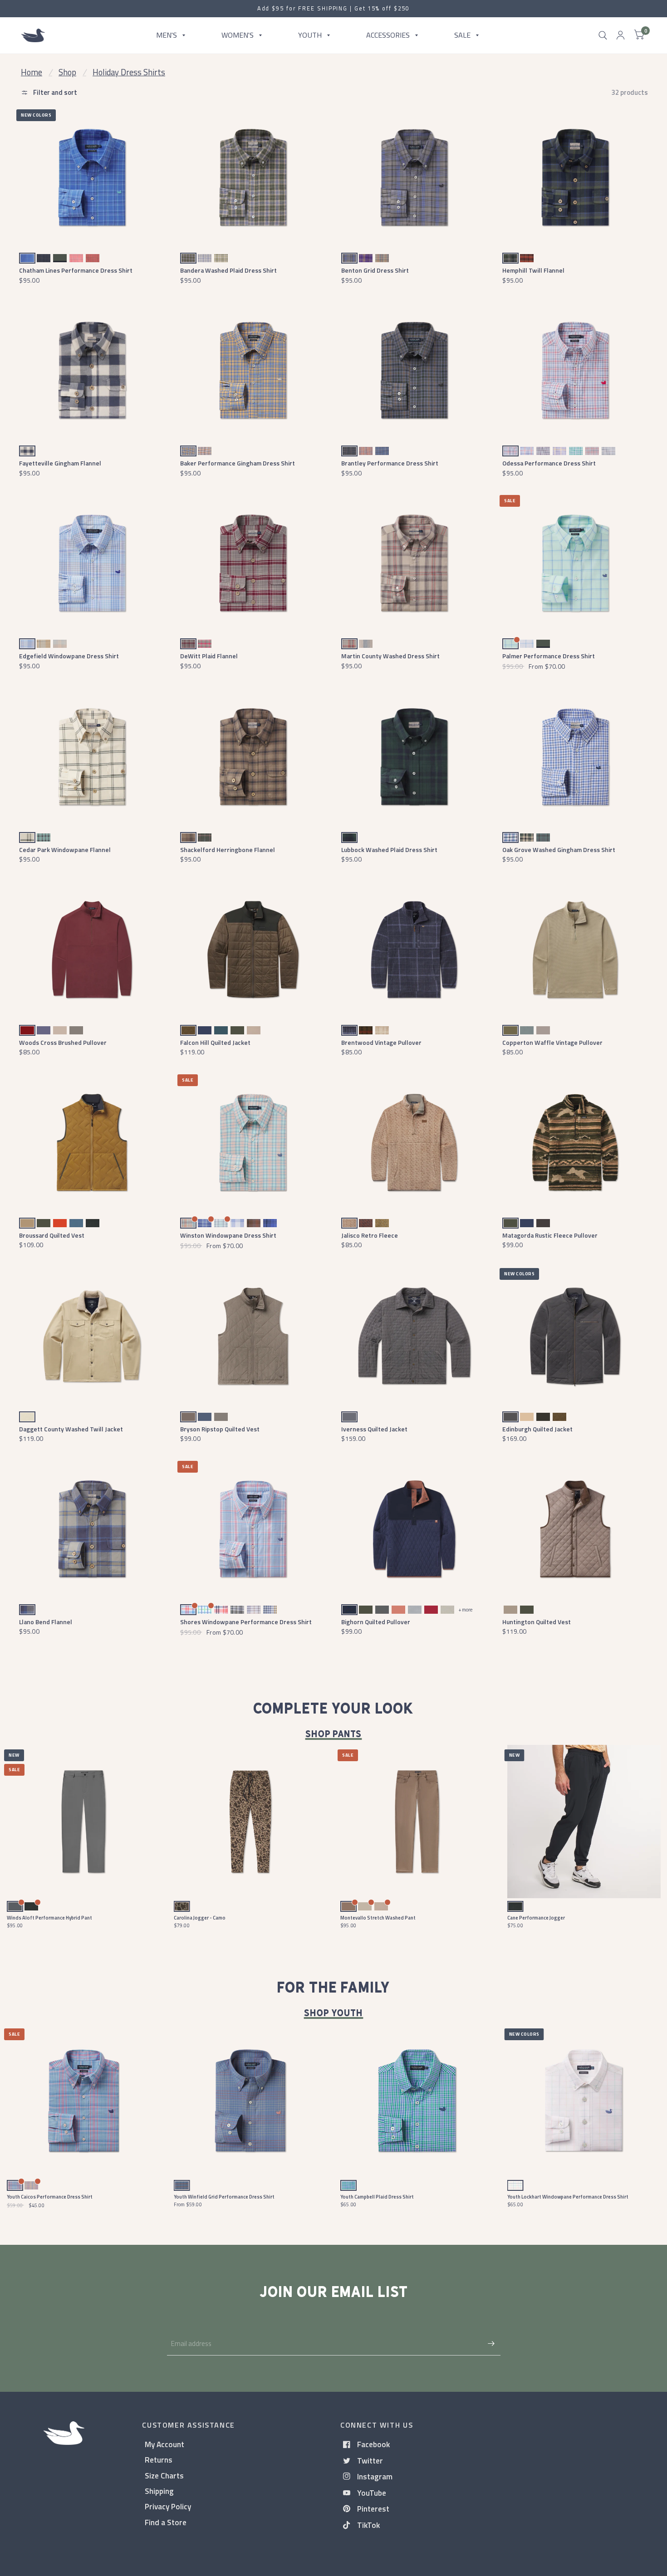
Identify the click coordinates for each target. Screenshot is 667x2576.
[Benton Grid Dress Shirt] (414, 178)
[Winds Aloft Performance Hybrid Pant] (83, 1822)
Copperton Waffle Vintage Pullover (552, 1042)
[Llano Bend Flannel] (92, 1529)
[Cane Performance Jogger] (584, 1822)
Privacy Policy (168, 2506)
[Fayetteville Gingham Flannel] (92, 370)
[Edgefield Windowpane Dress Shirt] (92, 563)
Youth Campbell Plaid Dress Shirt (377, 2197)
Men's (167, 35)
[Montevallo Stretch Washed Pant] (417, 1822)
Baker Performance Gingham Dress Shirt (238, 463)
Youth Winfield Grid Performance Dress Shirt (224, 2197)
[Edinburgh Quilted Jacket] (575, 1336)
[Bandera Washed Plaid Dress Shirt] (253, 178)
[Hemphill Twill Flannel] (575, 178)
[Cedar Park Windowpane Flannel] (92, 757)
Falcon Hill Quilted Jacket (215, 1042)
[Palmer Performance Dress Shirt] (575, 563)
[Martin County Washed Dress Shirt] (414, 563)
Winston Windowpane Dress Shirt (228, 1235)
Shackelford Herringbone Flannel (228, 850)
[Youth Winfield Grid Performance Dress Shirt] (250, 2101)
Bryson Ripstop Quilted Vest (220, 1429)
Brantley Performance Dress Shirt (390, 463)
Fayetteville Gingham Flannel (60, 463)
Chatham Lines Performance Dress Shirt (76, 270)
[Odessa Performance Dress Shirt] (575, 370)
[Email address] (491, 2344)
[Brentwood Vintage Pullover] (414, 950)
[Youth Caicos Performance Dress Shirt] (83, 2101)
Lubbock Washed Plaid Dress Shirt (389, 850)
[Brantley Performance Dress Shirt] (414, 370)
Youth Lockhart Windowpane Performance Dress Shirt (568, 2197)
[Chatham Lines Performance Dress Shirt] (92, 178)
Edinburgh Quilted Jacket (537, 1429)
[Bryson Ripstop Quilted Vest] (253, 1336)
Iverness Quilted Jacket (374, 1429)
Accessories (388, 35)
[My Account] (620, 35)
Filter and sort (54, 92)
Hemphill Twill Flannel (533, 270)
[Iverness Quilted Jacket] (414, 1336)
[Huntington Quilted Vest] (575, 1529)
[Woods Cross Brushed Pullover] (92, 950)
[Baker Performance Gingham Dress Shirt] (253, 370)
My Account (164, 2444)
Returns (159, 2460)
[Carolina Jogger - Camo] (250, 1822)
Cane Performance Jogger (536, 1918)
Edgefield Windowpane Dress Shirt (69, 656)
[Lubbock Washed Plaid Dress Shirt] (414, 757)
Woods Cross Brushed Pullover (63, 1042)
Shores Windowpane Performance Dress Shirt (246, 1622)
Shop (67, 72)
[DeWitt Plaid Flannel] (253, 563)
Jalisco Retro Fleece (370, 1235)
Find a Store (166, 2522)
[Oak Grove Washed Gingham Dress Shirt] (575, 757)
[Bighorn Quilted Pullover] (414, 1529)
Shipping (159, 2491)
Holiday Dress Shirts (129, 72)
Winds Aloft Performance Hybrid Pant (49, 1918)
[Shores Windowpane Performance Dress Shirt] (253, 1529)
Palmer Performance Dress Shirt (549, 656)
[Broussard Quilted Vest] (92, 1143)
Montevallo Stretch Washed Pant (378, 1918)
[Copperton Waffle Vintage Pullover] (575, 950)
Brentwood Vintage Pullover (381, 1042)
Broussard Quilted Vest (52, 1235)
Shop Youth (334, 2013)
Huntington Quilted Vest (537, 1622)
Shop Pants (334, 1734)
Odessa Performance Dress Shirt (549, 463)
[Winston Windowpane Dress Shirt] (253, 1143)
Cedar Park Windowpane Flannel (65, 850)
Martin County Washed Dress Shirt (390, 656)
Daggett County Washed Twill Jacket (71, 1429)
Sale (462, 35)
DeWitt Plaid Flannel (209, 656)
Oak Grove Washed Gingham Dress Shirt (559, 850)
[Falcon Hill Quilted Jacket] (253, 950)
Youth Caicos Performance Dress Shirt (50, 2197)
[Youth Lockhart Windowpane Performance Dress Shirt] (584, 2101)
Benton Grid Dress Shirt (375, 270)
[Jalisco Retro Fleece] (414, 1143)
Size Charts (164, 2476)
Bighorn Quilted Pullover (376, 1622)
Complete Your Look (333, 1709)
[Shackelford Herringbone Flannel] (253, 757)
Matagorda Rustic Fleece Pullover (550, 1235)
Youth (310, 35)
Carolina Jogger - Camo (200, 1918)
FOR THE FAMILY (333, 1988)
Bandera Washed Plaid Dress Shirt (228, 270)
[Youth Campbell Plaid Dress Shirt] (417, 2101)
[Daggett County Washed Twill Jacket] (92, 1336)
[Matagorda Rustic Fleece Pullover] (575, 1143)
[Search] (603, 35)
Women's (238, 35)
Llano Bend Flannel (46, 1622)
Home (32, 72)
